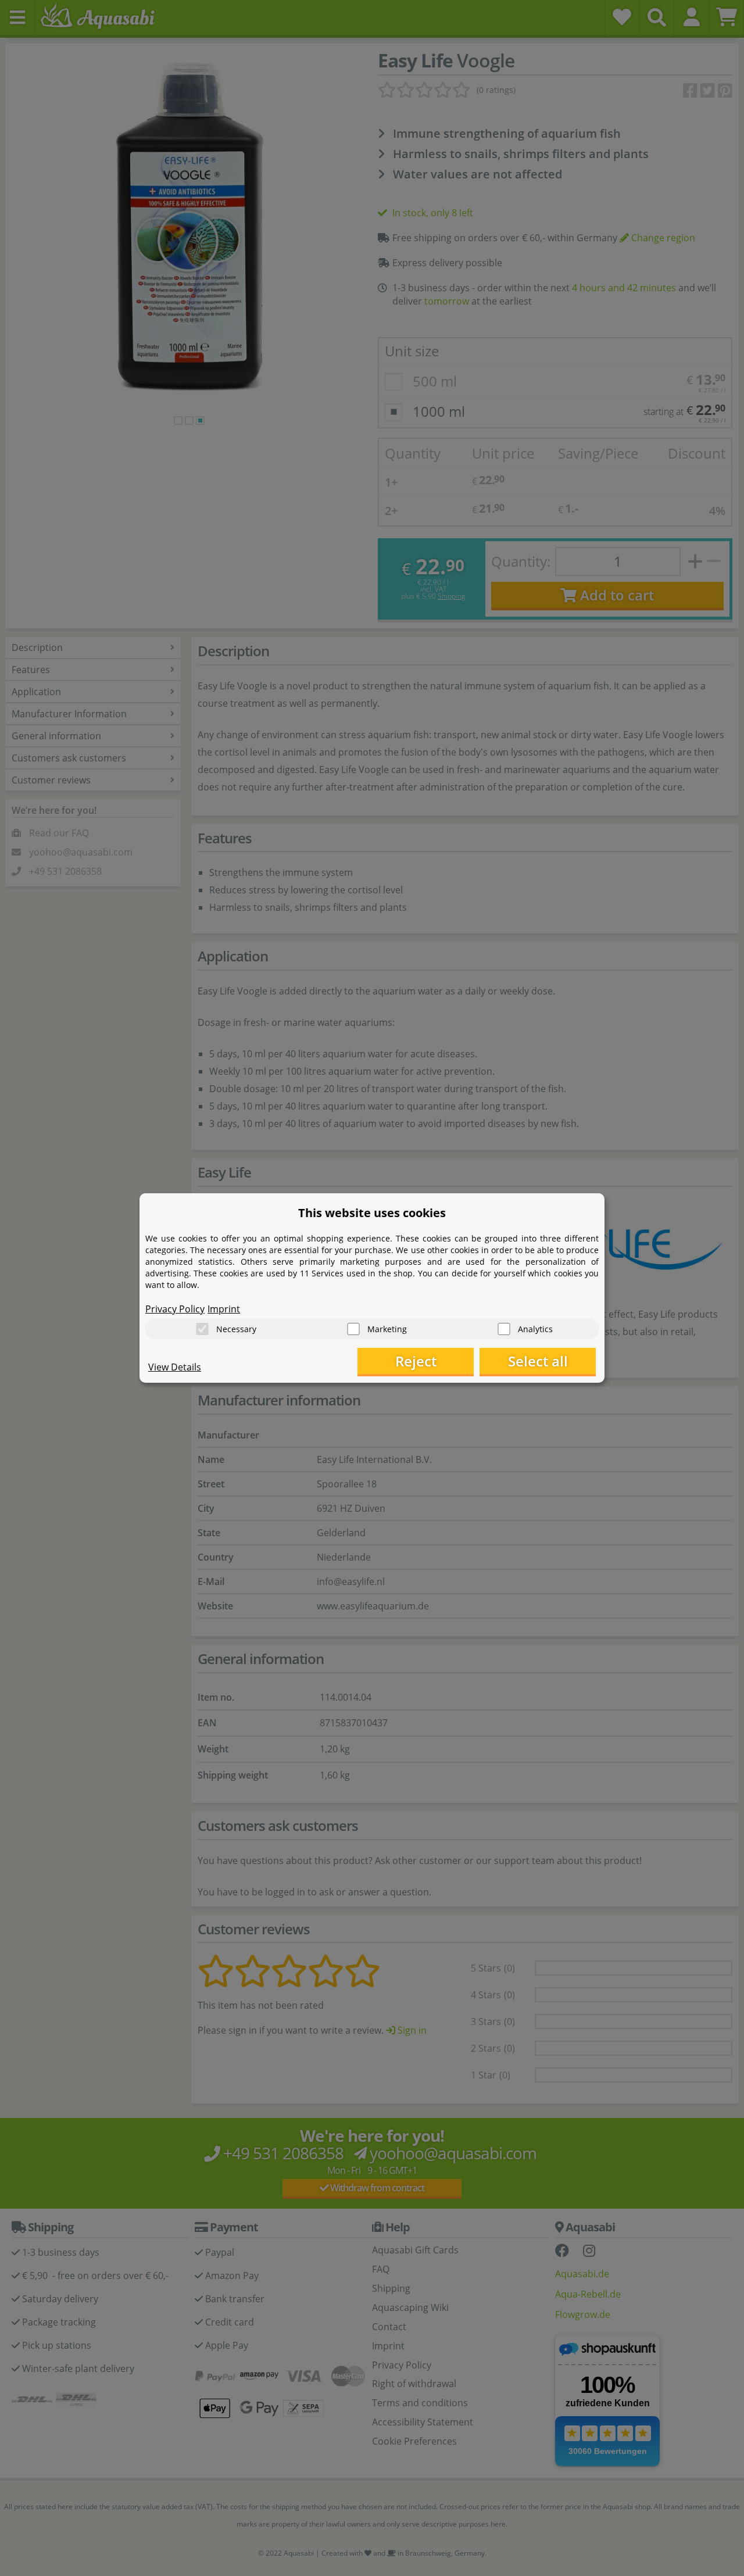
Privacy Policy (175, 1309)
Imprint (224, 1309)
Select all (538, 1361)
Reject (416, 1361)
